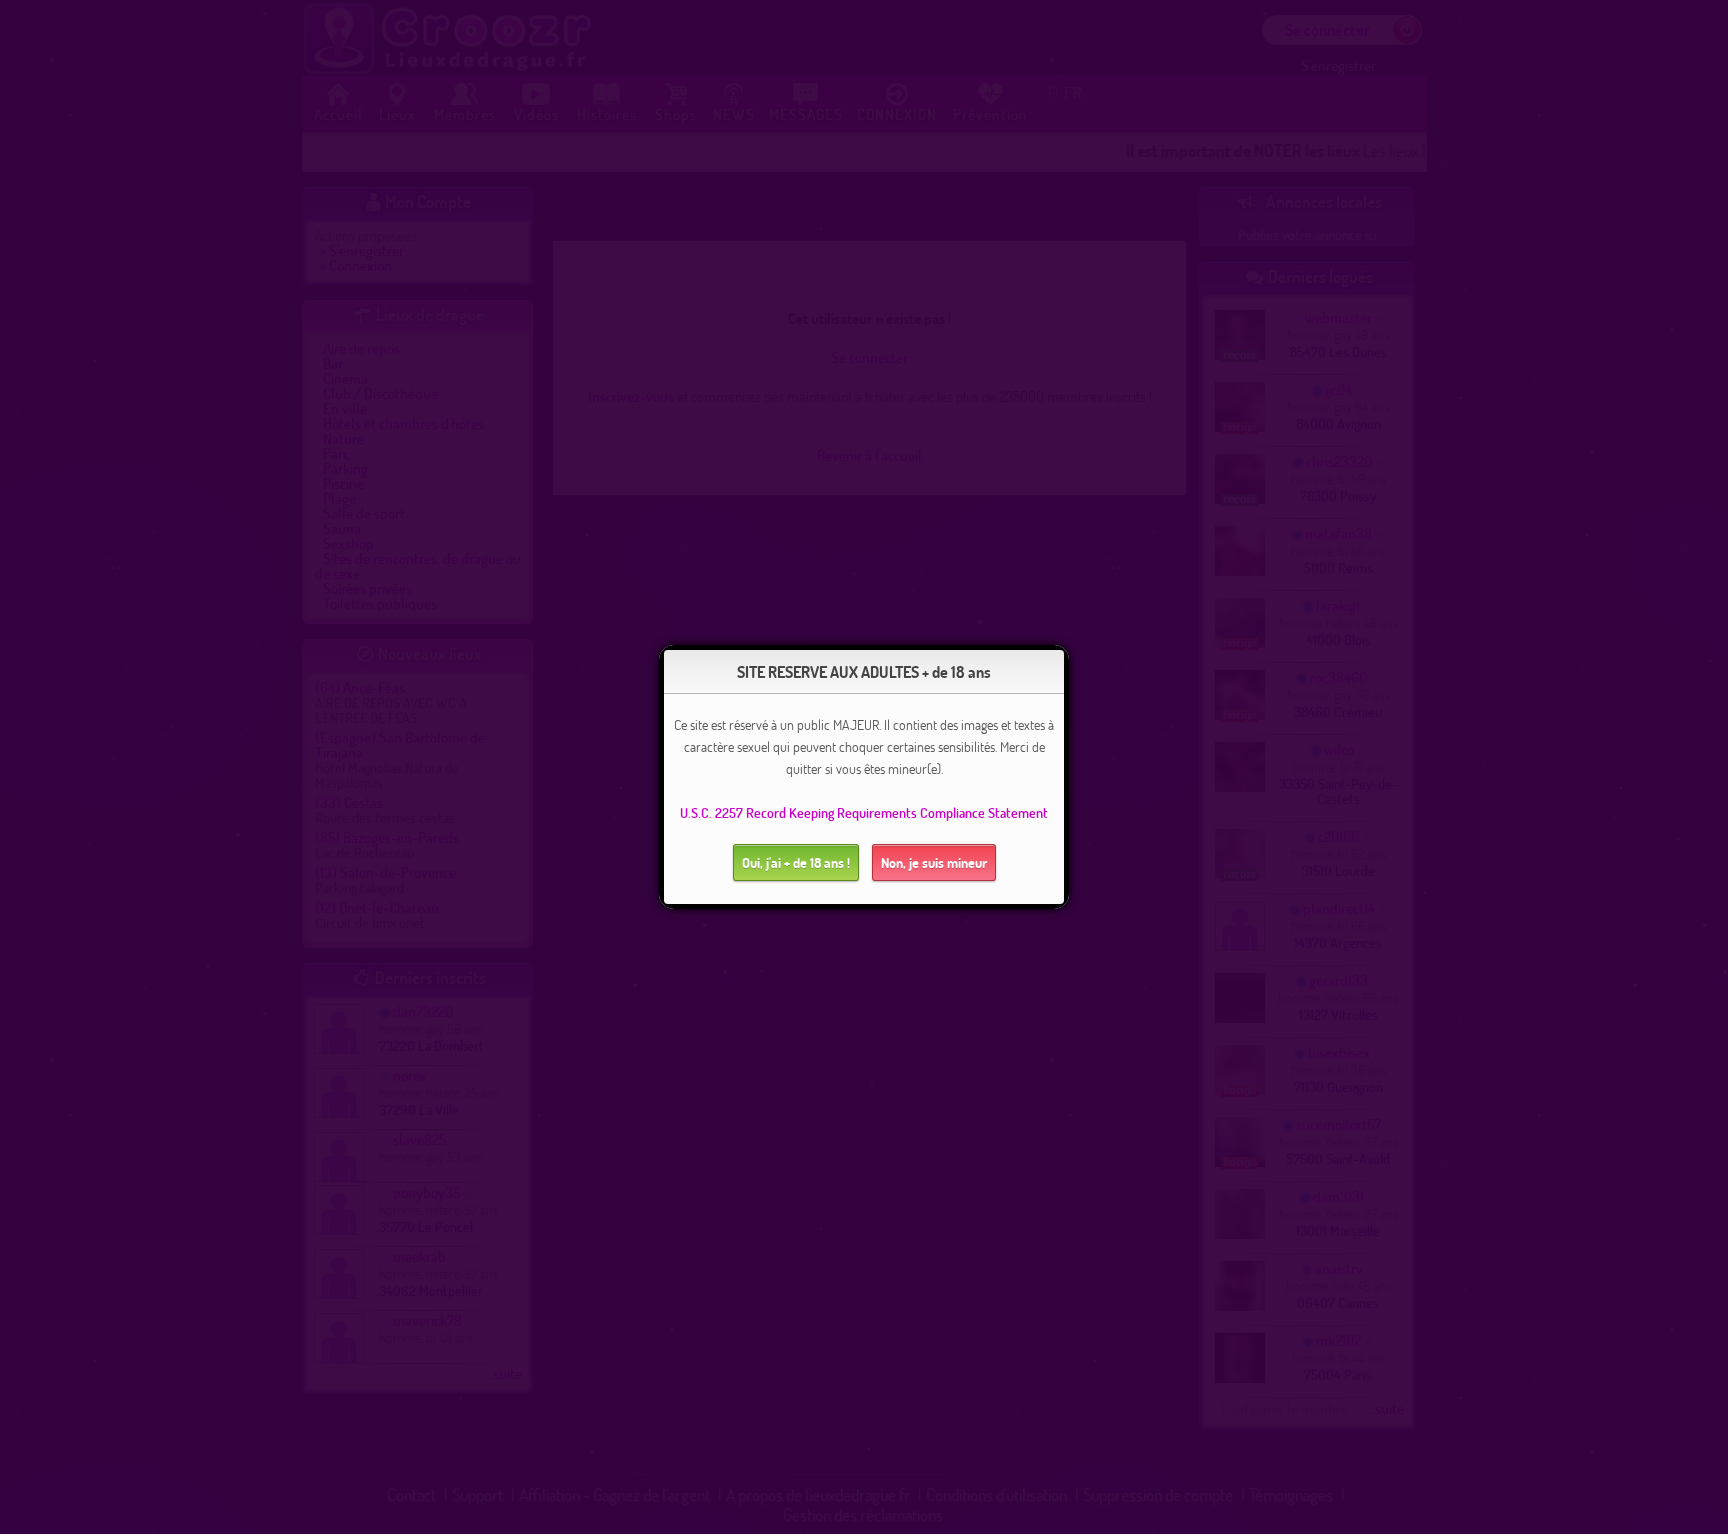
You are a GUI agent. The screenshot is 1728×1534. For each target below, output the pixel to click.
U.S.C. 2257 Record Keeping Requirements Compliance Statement (864, 812)
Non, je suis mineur (934, 862)
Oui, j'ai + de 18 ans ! (796, 862)
